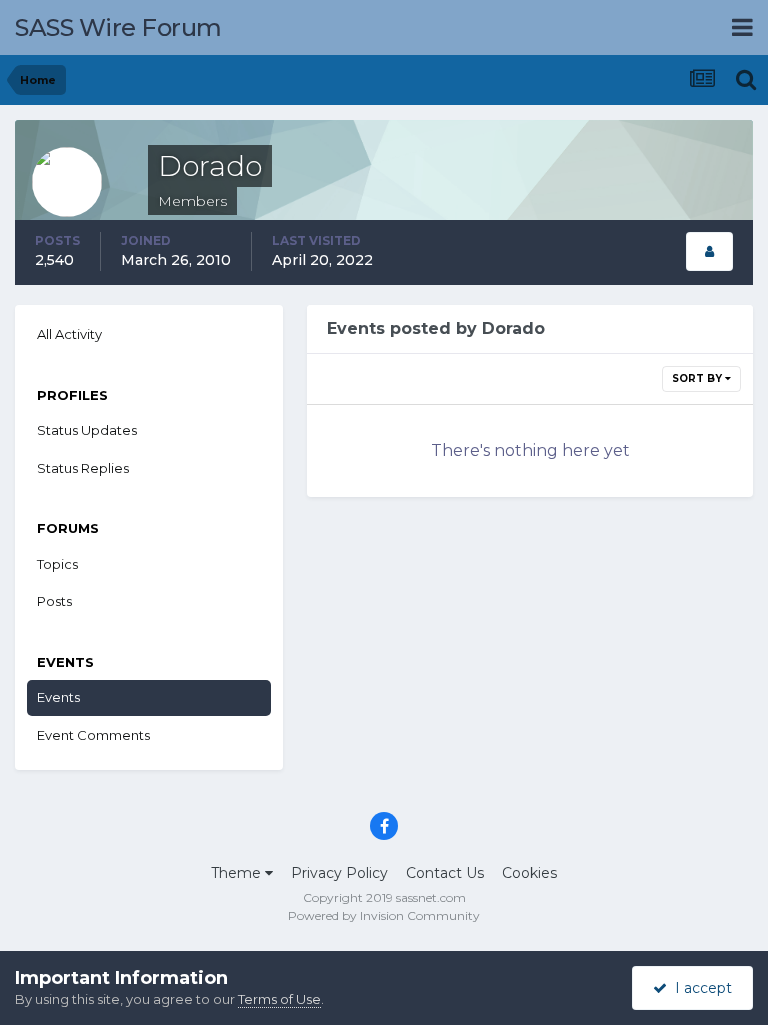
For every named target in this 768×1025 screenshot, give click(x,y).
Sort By (698, 378)
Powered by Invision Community (384, 915)
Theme (238, 873)
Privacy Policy (339, 873)
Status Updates (87, 430)
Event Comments (93, 735)
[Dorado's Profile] (709, 251)
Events (58, 697)
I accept (699, 988)
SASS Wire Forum (118, 27)
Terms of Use (279, 999)
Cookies (529, 873)
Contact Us (445, 873)
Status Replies (83, 468)
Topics (57, 564)
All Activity (69, 334)
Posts (54, 601)
